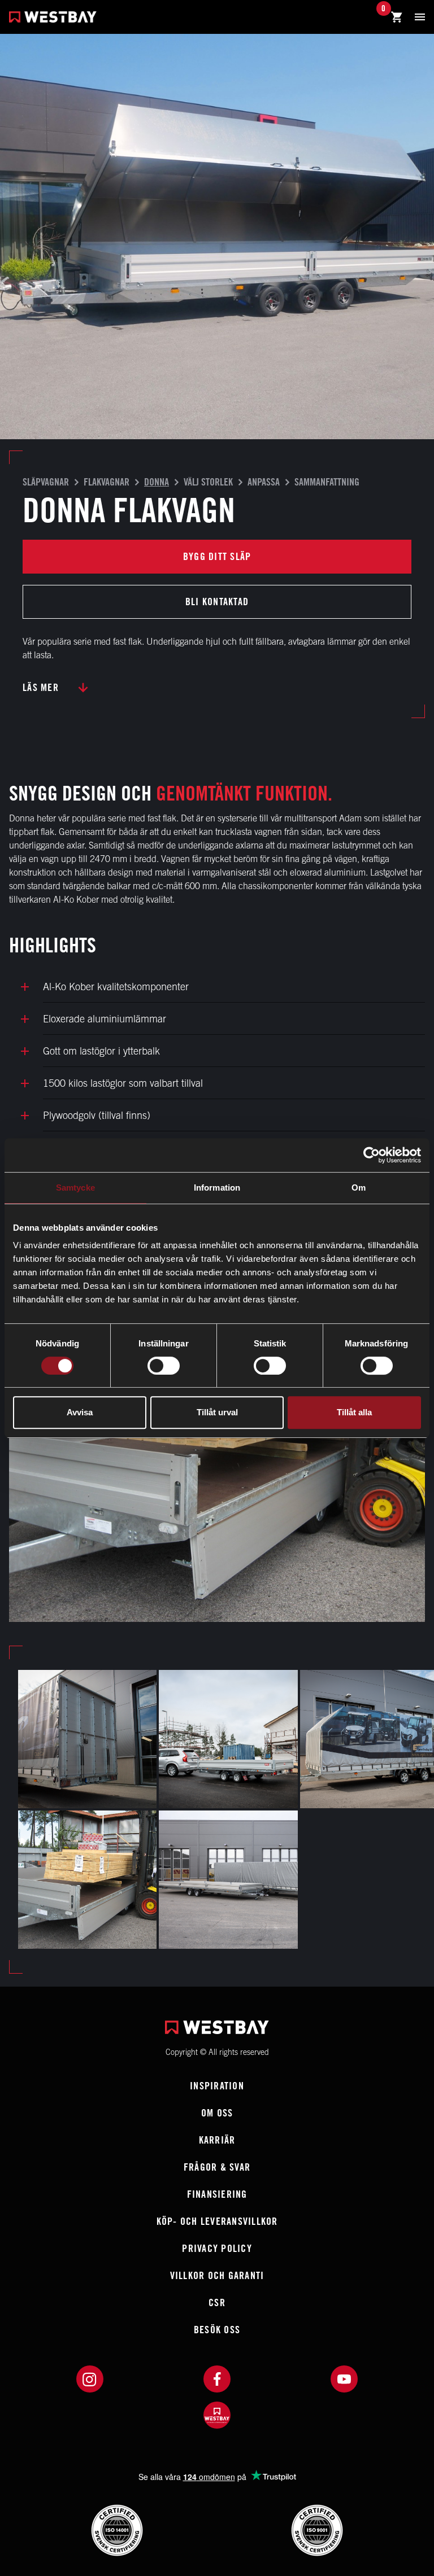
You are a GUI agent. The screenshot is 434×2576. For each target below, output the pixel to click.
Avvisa (80, 1412)
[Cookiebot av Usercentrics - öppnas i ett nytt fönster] (372, 1155)
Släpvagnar (46, 482)
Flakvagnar (107, 482)
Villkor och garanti (217, 2275)
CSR (217, 2302)
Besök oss (217, 2330)
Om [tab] (359, 1188)
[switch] (164, 1366)
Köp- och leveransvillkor (217, 2221)
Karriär (217, 2140)
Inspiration (217, 2086)
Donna (157, 482)
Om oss (217, 2113)
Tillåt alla (354, 1412)
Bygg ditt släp (217, 556)
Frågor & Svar (217, 2167)
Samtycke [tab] (75, 1188)
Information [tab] (217, 1188)
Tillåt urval (217, 1412)
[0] (397, 18)
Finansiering (217, 2194)
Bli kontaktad (217, 602)
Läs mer (41, 687)
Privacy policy (217, 2248)
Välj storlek (208, 482)
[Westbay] (53, 18)
